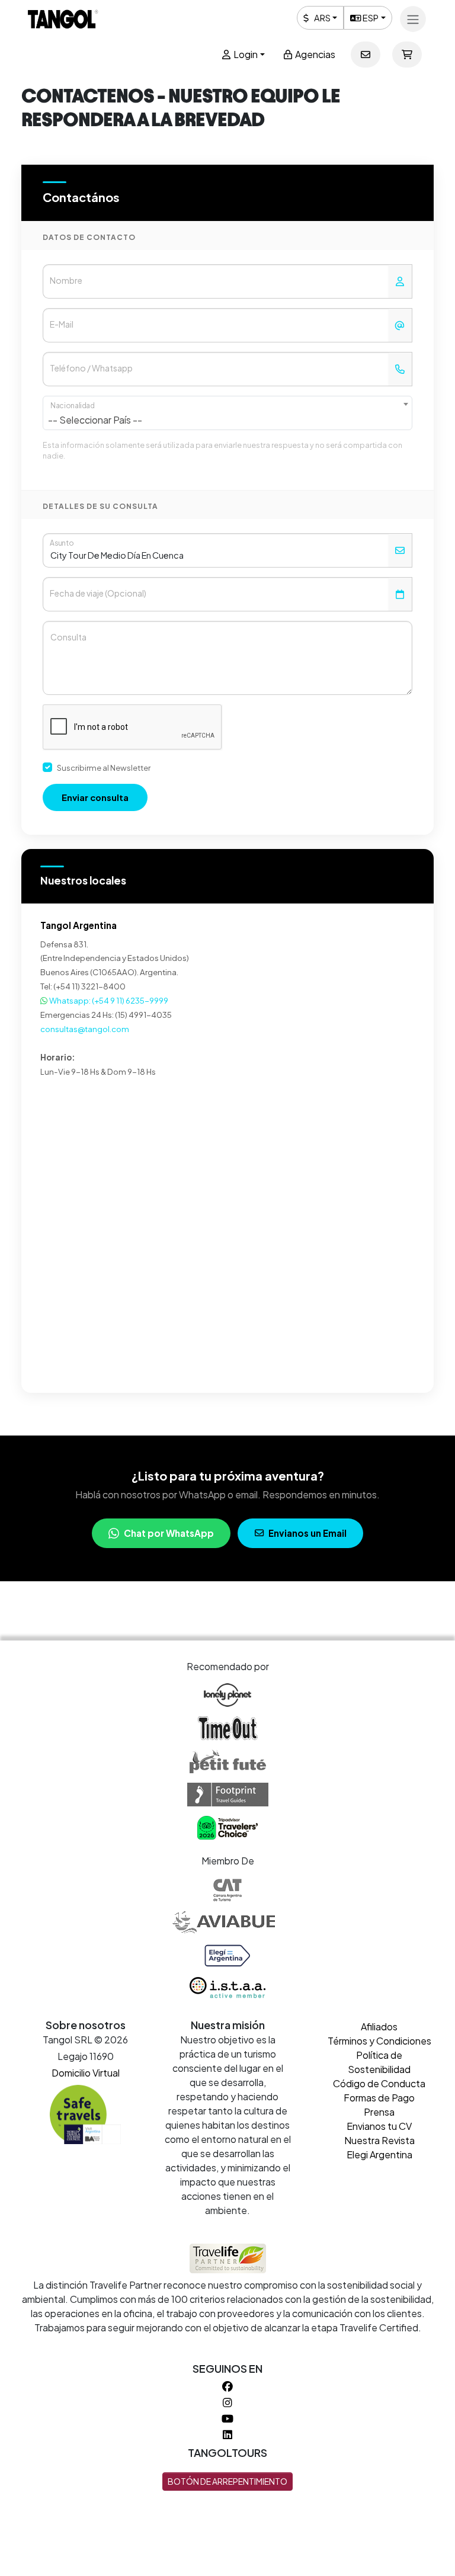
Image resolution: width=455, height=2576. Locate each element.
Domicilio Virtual (86, 2073)
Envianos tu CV (379, 2126)
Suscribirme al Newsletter (104, 768)
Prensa (379, 2112)
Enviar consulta (95, 797)
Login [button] (245, 54)
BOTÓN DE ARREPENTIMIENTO (227, 2481)
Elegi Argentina (379, 2154)
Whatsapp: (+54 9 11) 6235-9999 (108, 1000)
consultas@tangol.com (85, 1029)
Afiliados (379, 2026)
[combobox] (227, 413)
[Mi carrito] (407, 55)
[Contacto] (366, 55)
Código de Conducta (379, 2083)
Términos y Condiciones (379, 2041)
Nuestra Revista (379, 2140)
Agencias (314, 54)
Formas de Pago (379, 2098)
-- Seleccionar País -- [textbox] (95, 420)
